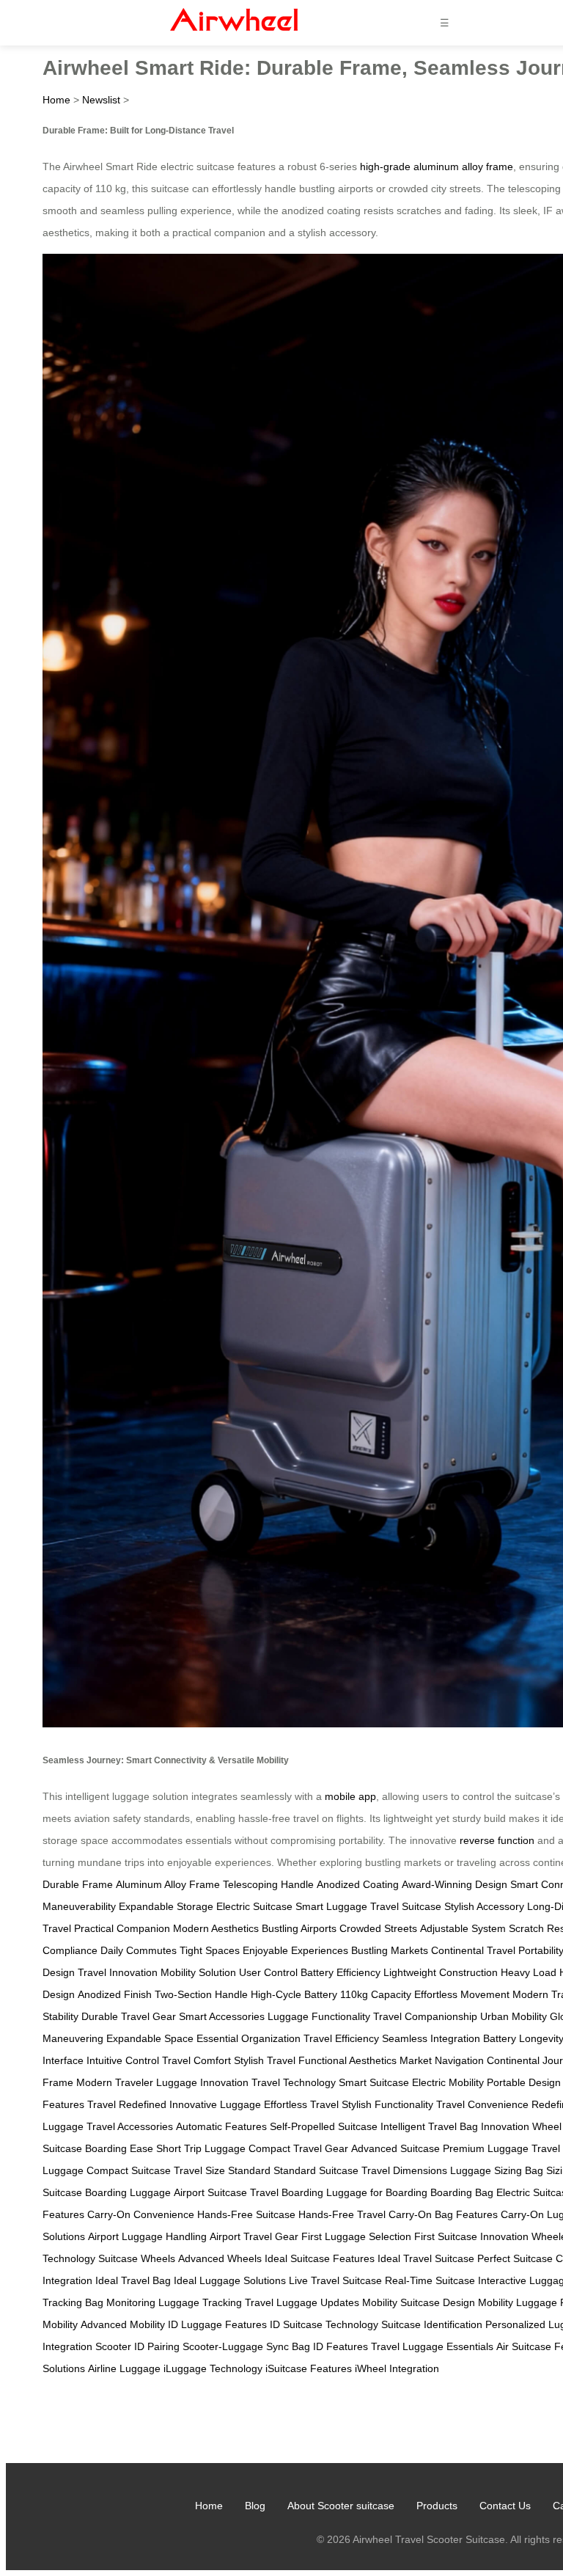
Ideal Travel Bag (133, 2280)
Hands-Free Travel (342, 2214)
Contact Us (505, 2506)
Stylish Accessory (484, 1906)
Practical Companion (122, 1928)
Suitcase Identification (432, 2324)
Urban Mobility (514, 2016)
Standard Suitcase (316, 2170)
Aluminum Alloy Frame (168, 1884)
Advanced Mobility (123, 2324)
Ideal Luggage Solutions (230, 2280)
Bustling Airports (299, 1928)
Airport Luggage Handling (147, 2236)
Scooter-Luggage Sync (236, 2346)
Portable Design (524, 2082)
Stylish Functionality (387, 2104)
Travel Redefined (127, 2104)
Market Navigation (442, 2060)
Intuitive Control (123, 2060)
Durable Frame (78, 1884)
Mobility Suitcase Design (419, 2302)
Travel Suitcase (406, 1906)
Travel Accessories (130, 2126)
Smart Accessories (222, 2016)
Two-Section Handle (201, 1994)
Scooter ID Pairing (137, 2346)
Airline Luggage (124, 2368)
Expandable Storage (166, 1906)
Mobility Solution (198, 1972)
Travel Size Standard (222, 2170)
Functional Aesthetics (347, 2060)
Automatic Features (221, 2126)
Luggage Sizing (486, 2170)
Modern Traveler (115, 2082)
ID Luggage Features (217, 2324)
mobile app (350, 1796)
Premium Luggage (486, 2148)
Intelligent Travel (419, 2126)
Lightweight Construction (441, 1972)
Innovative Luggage (215, 2104)
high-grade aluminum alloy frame (437, 167)
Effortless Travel (301, 2104)
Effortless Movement (462, 1994)
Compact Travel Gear (298, 2148)
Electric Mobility (448, 2082)
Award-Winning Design (455, 1884)
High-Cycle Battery (294, 1994)
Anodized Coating (358, 1884)
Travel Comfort (196, 2060)
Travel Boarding (287, 2192)
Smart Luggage (331, 1906)
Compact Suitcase (129, 2170)
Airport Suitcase (210, 2192)
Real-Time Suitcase (430, 2280)
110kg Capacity (376, 1994)
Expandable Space (150, 2038)
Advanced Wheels (220, 2258)
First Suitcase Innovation (471, 2236)
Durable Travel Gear (129, 2016)
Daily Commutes (139, 1950)
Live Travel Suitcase (335, 2280)
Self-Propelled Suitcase (324, 2126)
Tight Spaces (210, 1950)
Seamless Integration (431, 2038)
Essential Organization (249, 2038)
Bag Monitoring (120, 2302)
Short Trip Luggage (201, 2148)
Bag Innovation (494, 2126)
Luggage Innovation (202, 2082)
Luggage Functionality (319, 2016)
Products (437, 2506)
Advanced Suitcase (395, 2148)
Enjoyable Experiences (295, 1950)
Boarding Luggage (128, 2192)
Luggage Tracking (200, 2302)
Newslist (101, 100)
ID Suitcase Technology (324, 2324)
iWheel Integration (397, 2368)
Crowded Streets (378, 1928)
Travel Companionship (425, 2016)
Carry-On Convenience (141, 2214)
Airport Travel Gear (254, 2236)
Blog (255, 2506)
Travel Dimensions (404, 2170)
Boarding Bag (462, 2192)
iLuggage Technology (213, 2368)
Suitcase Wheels (137, 2258)
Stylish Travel (265, 2060)
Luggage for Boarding (377, 2192)
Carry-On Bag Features (443, 2214)
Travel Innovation (118, 1972)
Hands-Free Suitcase (246, 2214)
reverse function (497, 1840)
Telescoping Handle (268, 1884)
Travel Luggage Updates (302, 2302)
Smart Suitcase (374, 2082)
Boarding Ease (119, 2148)
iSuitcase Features (309, 2368)
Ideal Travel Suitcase (426, 2258)
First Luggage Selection (356, 2236)
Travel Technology (294, 2082)
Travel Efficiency (341, 2038)
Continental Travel (473, 1950)
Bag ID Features (330, 2346)
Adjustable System (463, 1928)
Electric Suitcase (254, 1906)
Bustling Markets (390, 1950)
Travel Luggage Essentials (432, 2346)
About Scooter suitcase (341, 2506)
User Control (268, 1972)
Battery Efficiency (341, 1972)
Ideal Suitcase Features (320, 2258)
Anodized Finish (115, 1994)
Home (56, 100)
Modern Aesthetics (216, 1928)
